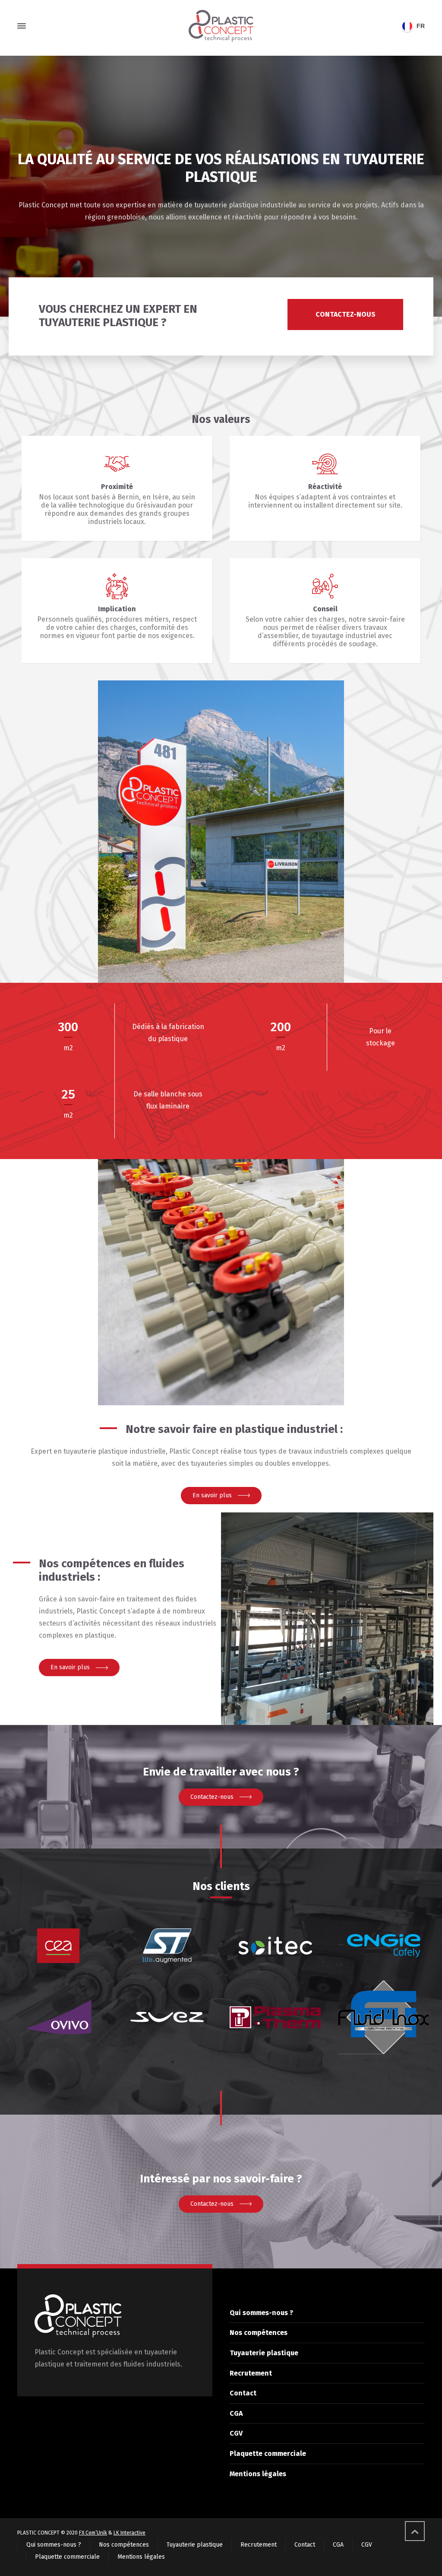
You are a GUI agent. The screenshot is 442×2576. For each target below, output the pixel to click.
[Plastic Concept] (221, 26)
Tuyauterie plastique (264, 2353)
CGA (236, 2413)
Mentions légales (258, 2474)
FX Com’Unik (93, 2533)
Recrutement (251, 2373)
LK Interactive (129, 2533)
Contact (243, 2393)
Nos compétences (259, 2333)
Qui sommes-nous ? (261, 2313)
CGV (236, 2433)
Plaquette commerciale (268, 2454)
